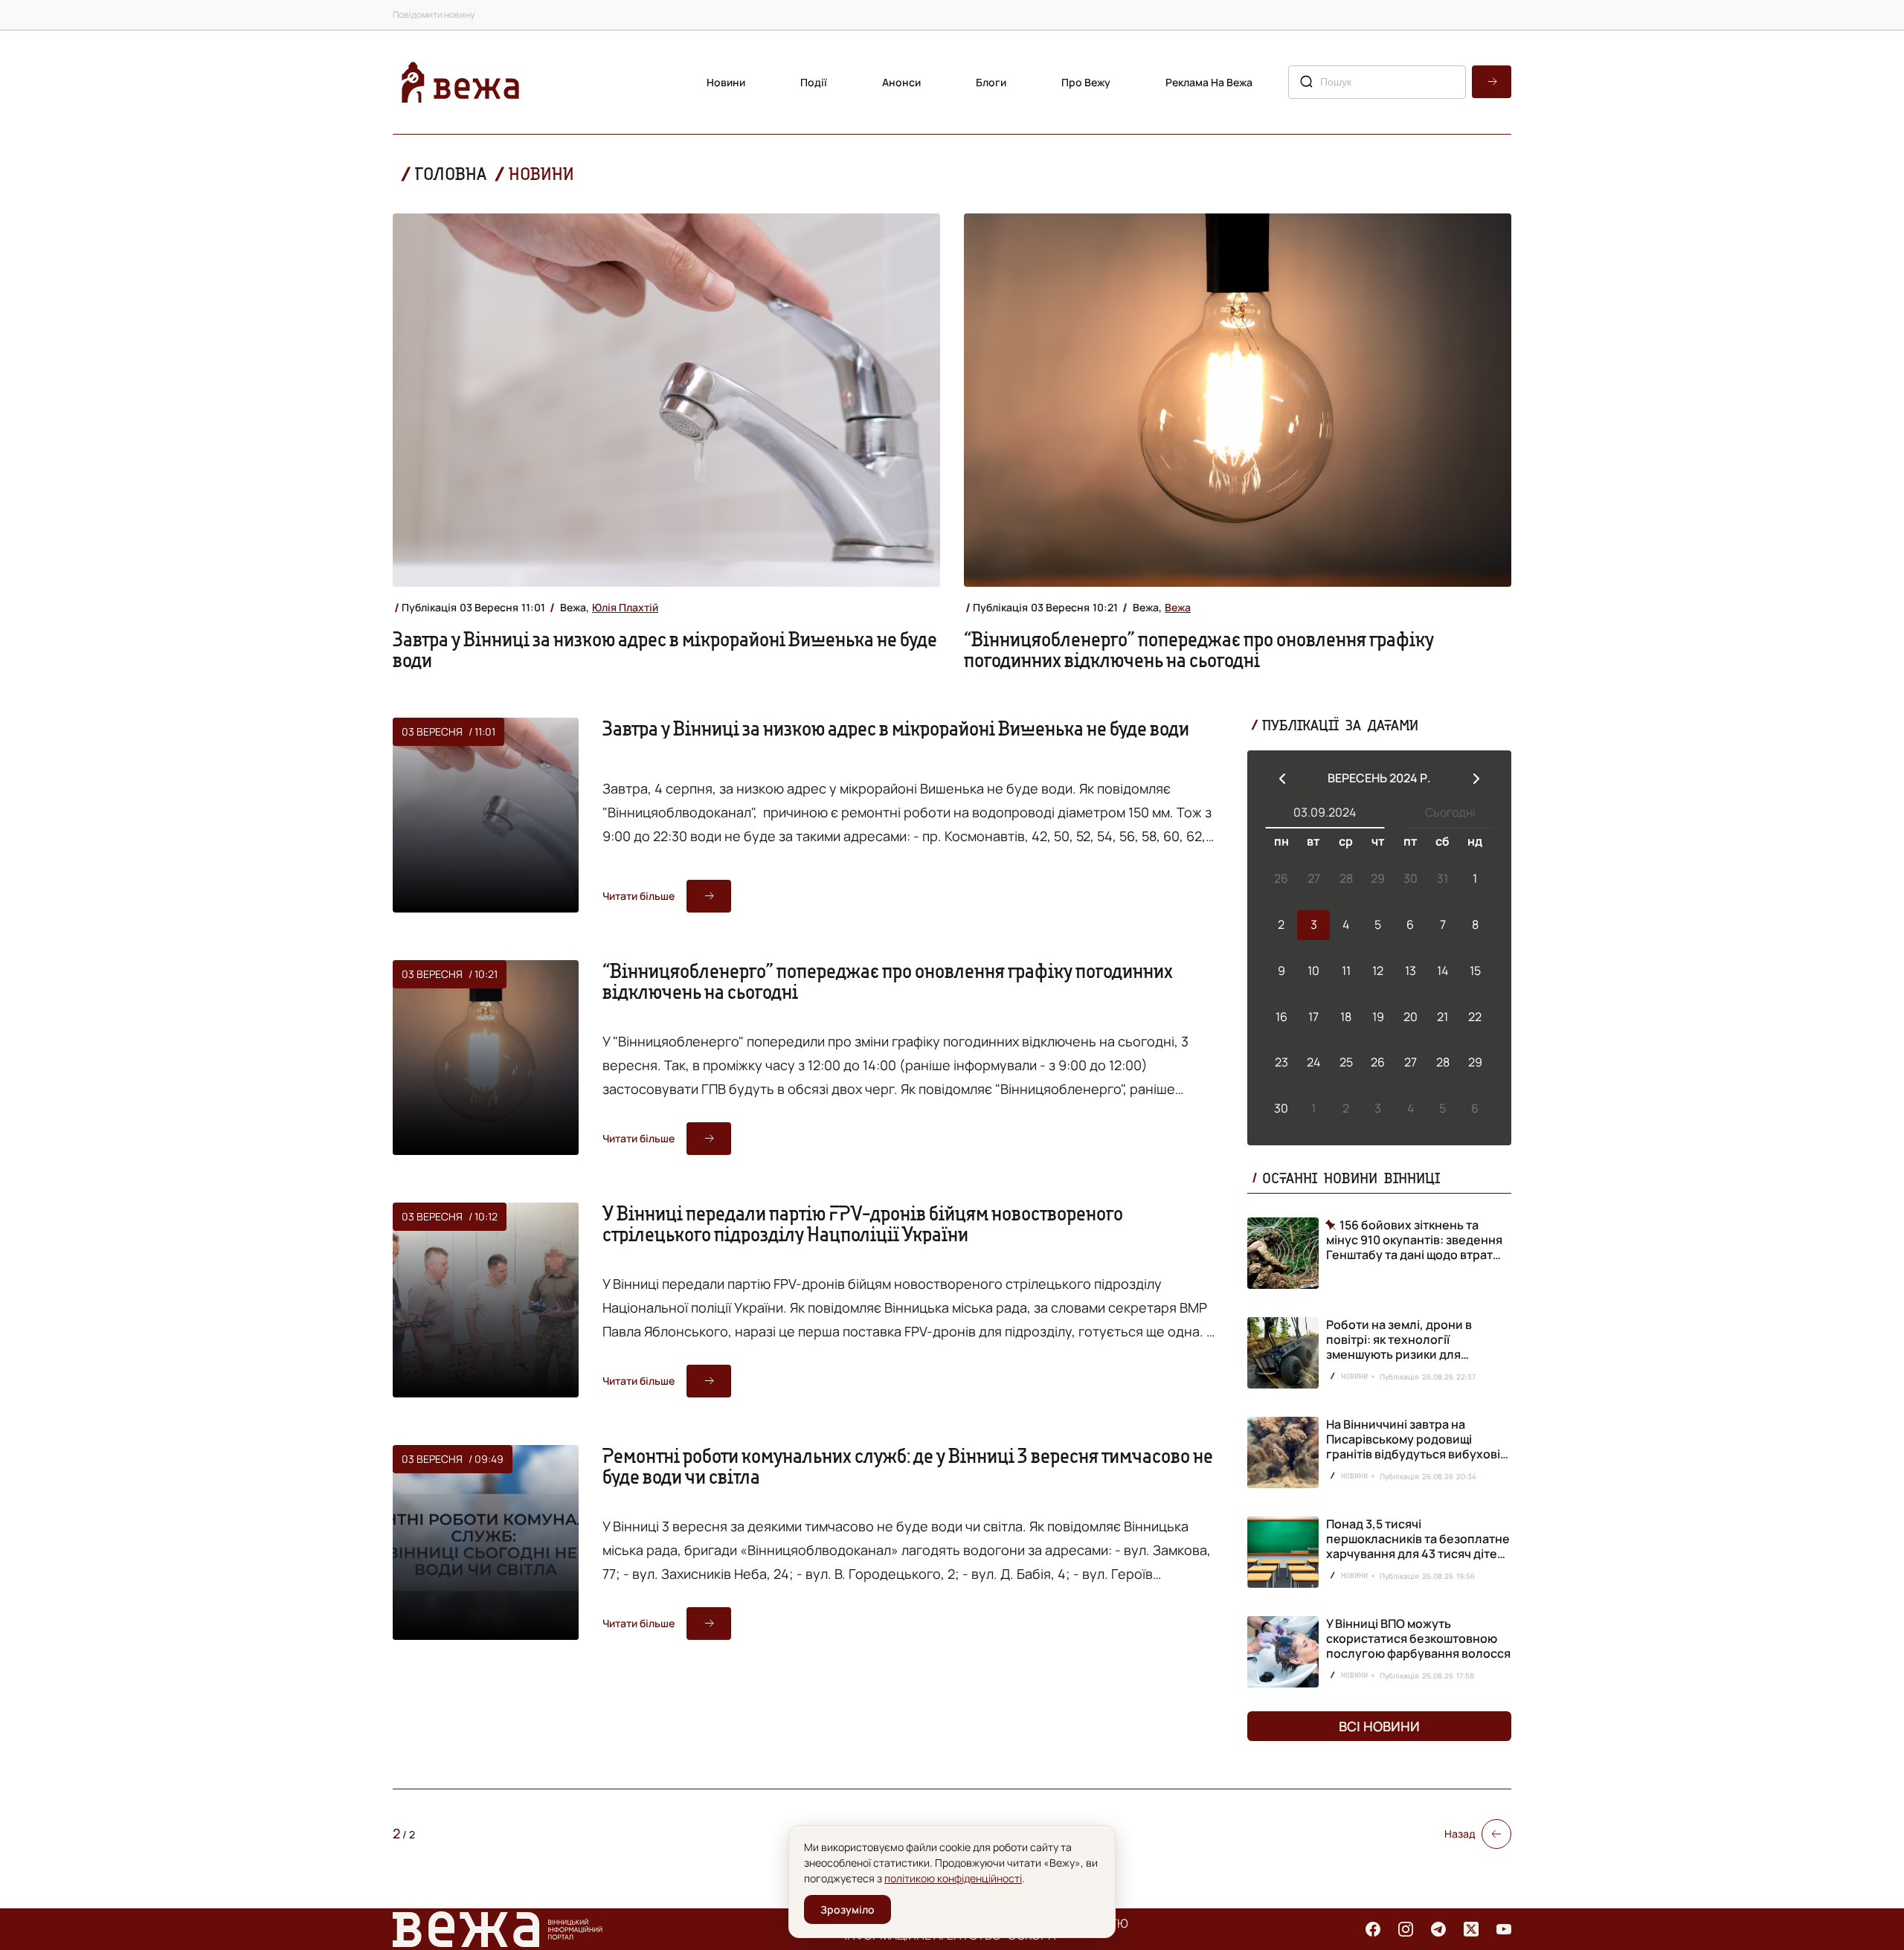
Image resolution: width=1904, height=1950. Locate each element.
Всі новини (1379, 1726)
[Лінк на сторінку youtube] (1504, 1929)
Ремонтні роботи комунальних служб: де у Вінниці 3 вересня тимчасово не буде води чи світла (908, 1466)
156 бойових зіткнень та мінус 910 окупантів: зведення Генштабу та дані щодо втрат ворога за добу (1414, 1240)
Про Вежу (1086, 82)
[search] (1492, 82)
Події (814, 82)
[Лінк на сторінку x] (1471, 1929)
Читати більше (639, 896)
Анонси (901, 82)
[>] (1476, 778)
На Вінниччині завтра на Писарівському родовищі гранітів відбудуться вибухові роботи (1413, 1447)
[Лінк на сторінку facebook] (1373, 1929)
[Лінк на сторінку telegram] (1438, 1929)
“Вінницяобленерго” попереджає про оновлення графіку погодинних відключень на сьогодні (1199, 649)
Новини (726, 82)
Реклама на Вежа (1209, 82)
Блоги (991, 82)
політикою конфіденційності (953, 1878)
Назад (1460, 1834)
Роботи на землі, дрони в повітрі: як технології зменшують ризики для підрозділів (1399, 1347)
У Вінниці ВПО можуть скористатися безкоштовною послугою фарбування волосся (1418, 1638)
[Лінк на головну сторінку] (460, 82)
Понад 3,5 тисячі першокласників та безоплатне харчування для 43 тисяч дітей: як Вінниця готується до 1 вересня (1418, 1554)
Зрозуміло (848, 1909)
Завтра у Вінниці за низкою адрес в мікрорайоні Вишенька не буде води (665, 649)
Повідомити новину (434, 15)
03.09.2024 (1325, 812)
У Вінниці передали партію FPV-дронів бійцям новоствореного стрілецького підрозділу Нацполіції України (863, 1223)
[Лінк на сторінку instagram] (1406, 1929)
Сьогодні (1450, 812)
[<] (1283, 778)
